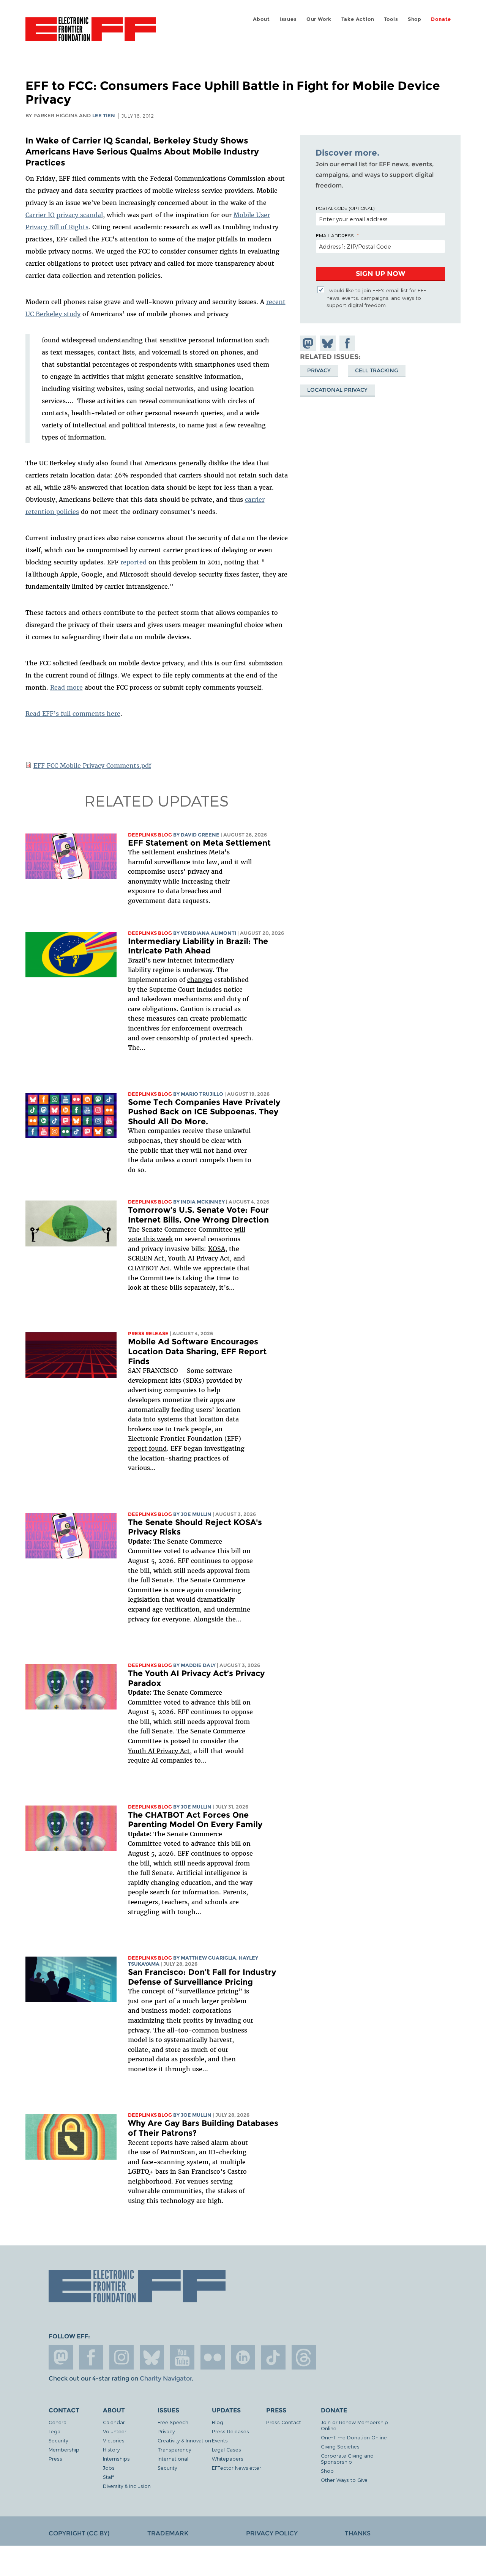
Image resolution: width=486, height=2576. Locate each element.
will (240, 1229)
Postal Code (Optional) (345, 208)
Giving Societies (340, 2446)
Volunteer (115, 2431)
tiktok (273, 2357)
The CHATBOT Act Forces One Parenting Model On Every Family (195, 1820)
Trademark (168, 2533)
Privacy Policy (272, 2533)
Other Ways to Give (344, 2480)
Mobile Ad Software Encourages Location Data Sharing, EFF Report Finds (197, 1351)
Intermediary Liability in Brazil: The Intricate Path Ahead (198, 946)
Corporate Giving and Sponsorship (347, 2459)
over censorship (165, 1038)
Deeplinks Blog (150, 835)
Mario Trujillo (202, 1094)
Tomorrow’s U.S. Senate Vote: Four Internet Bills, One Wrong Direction (198, 1215)
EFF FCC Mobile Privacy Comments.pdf (92, 766)
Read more (66, 687)
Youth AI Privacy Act (159, 1751)
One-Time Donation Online (354, 2437)
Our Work (319, 19)
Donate (441, 19)
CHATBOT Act (149, 1268)
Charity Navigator (166, 2378)
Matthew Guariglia (208, 1958)
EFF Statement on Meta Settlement (199, 843)
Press (55, 2459)
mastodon (61, 2357)
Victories (114, 2440)
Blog (218, 2422)
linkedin (243, 2357)
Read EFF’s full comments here (73, 714)
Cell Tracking (377, 370)
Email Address (335, 235)
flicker (213, 2357)
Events (220, 2440)
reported (133, 562)
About (261, 19)
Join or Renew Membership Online (354, 2425)
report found (147, 1448)
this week (157, 1239)
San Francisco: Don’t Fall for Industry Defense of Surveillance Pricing (202, 1977)
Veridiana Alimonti (208, 933)
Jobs (109, 2468)
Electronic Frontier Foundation (91, 33)
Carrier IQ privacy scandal (64, 215)
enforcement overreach (207, 1028)
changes (200, 980)
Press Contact (284, 2422)
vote (135, 1239)
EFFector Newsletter (237, 2468)
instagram (121, 2357)
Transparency (174, 2449)
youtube (182, 2357)
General (58, 2422)
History (111, 2449)
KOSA (217, 1249)
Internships (116, 2459)
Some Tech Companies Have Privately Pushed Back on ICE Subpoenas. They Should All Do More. (204, 1112)
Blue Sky (152, 2357)
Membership (64, 2449)
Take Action (358, 19)
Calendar (114, 2422)
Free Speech (173, 2422)
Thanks (358, 2533)
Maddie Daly (198, 1665)
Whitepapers (228, 2459)
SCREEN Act (146, 1258)
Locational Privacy (337, 390)
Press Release (148, 1334)
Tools (391, 19)
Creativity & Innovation (184, 2440)
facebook (91, 2357)
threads (304, 2357)
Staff (108, 2477)
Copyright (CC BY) (79, 2533)
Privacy (319, 370)
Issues (288, 19)
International (173, 2459)
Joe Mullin (196, 1514)
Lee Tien (104, 116)
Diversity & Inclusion (127, 2486)
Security (58, 2440)
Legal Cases (226, 2449)
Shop (415, 19)
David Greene (200, 835)
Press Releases (230, 2431)
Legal (55, 2431)
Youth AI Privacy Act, (200, 1258)
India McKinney (203, 1202)
